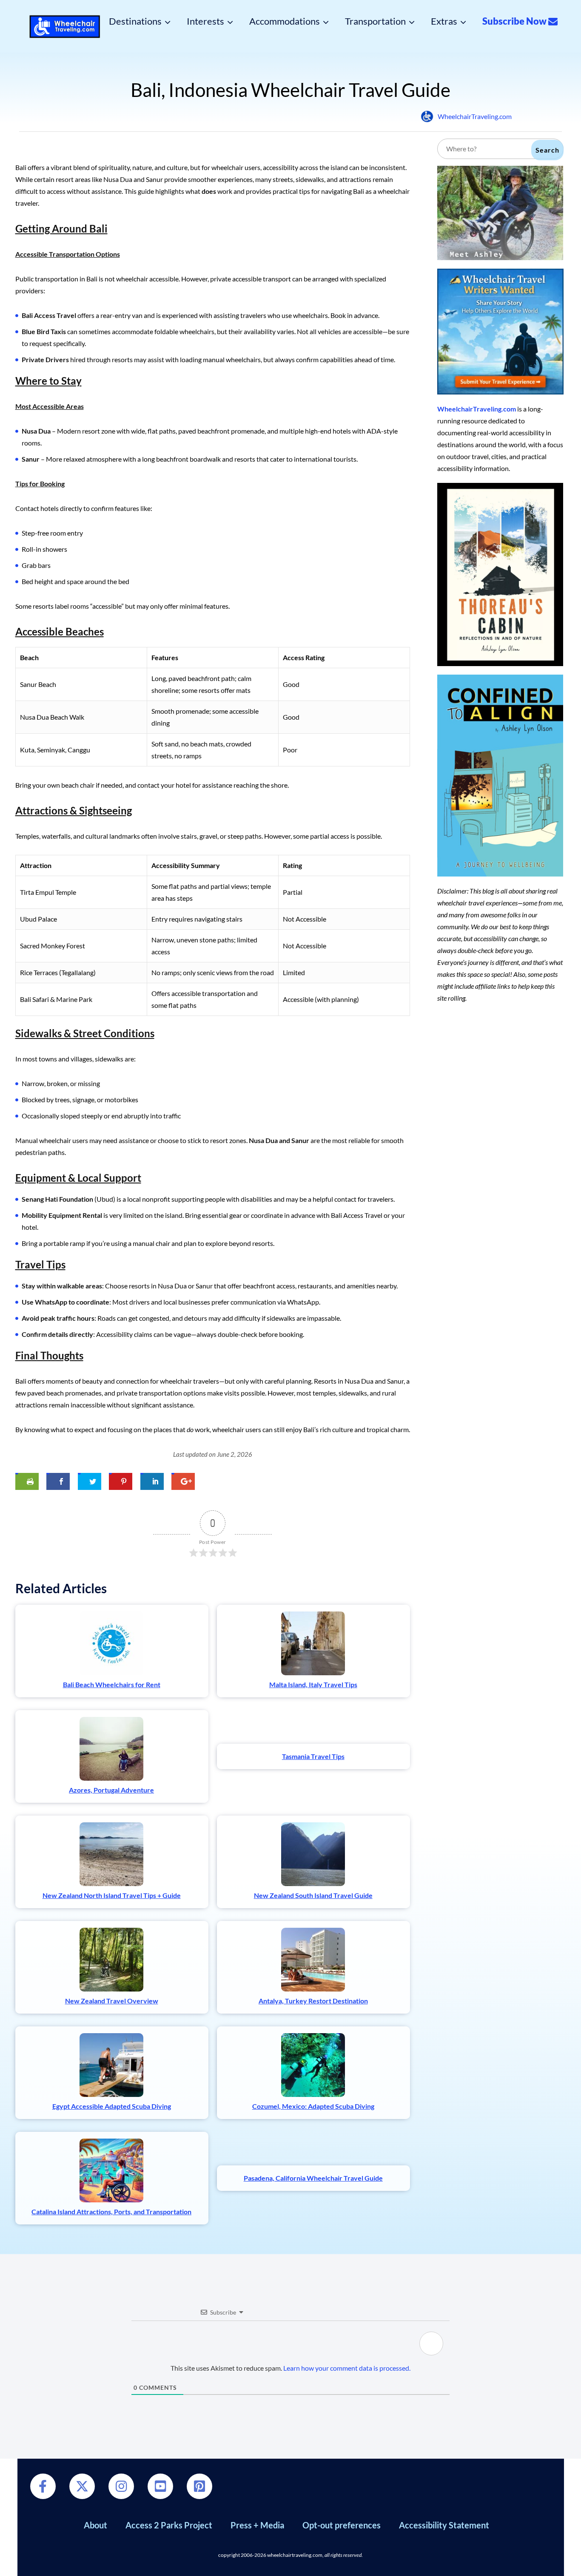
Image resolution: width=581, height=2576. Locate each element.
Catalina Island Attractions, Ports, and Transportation (111, 2211)
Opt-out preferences (342, 2525)
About (95, 2525)
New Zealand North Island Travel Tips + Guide (112, 1895)
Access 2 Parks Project (169, 2525)
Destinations (135, 21)
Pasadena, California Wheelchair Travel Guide (313, 2178)
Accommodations (285, 21)
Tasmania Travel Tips (313, 1756)
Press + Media (257, 2525)
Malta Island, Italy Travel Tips (313, 1684)
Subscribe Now (515, 21)
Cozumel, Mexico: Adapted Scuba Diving (313, 2106)
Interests (205, 21)
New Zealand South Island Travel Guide (313, 1895)
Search (547, 150)
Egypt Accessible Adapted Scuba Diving (112, 2106)
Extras (444, 21)
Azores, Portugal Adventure (111, 1790)
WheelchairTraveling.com (475, 116)
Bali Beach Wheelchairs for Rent (112, 1684)
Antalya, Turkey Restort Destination (313, 2001)
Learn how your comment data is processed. (347, 2368)
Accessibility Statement (444, 2525)
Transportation (375, 21)
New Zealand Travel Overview (112, 2001)
